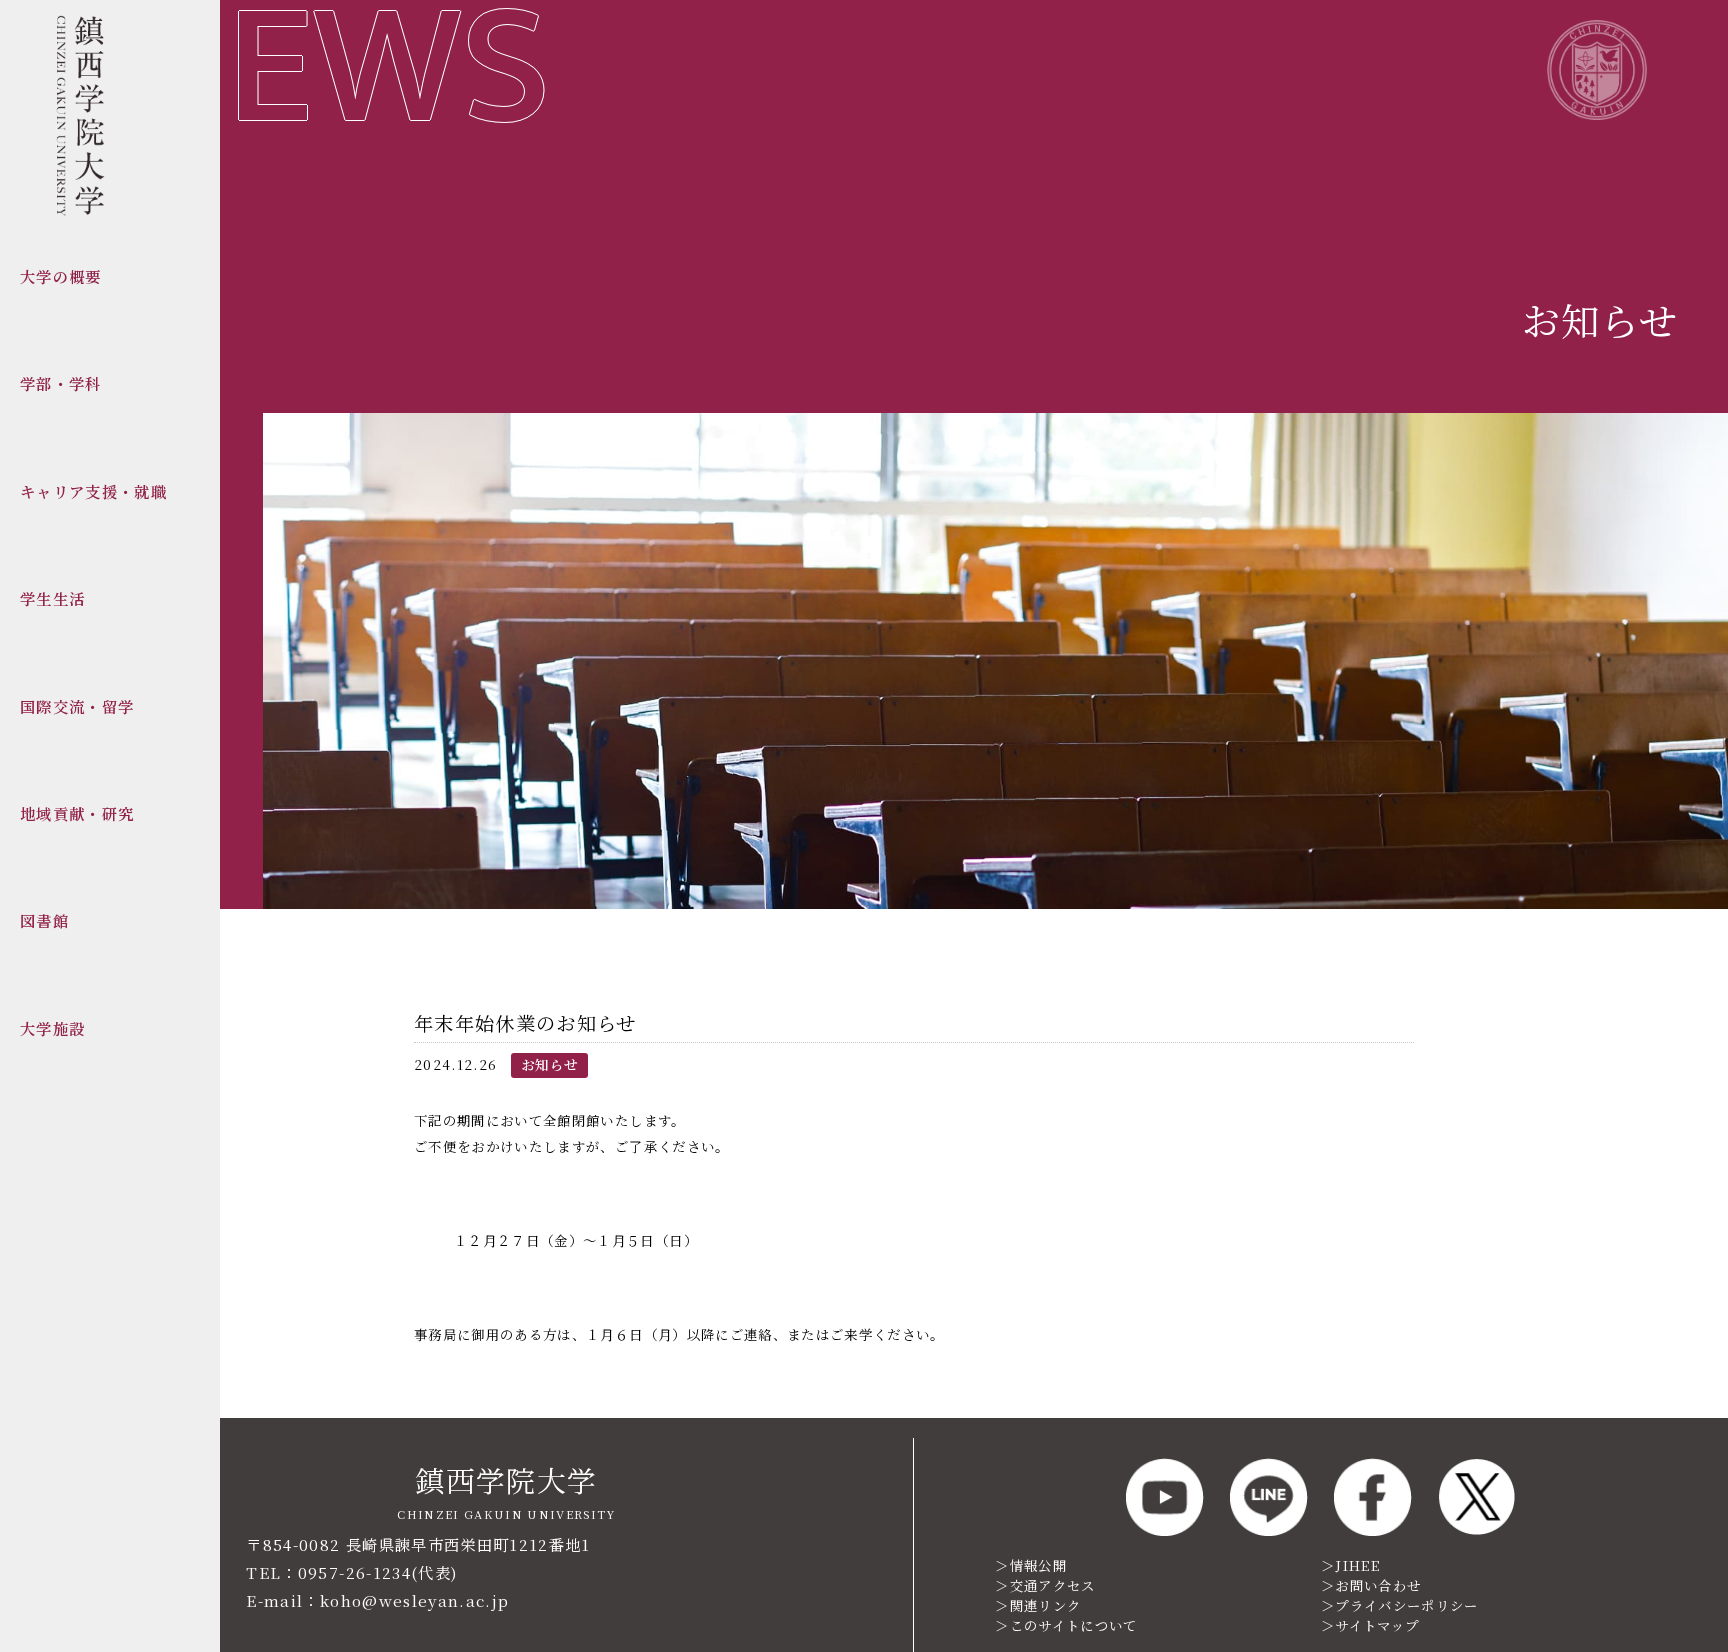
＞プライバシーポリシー (1400, 1605)
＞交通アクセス (1045, 1585)
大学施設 (52, 1028)
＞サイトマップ (1370, 1625)
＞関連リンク (1038, 1605)
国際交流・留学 (77, 706)
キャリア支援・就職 (93, 491)
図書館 (44, 920)
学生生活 (52, 598)
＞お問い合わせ (1371, 1585)
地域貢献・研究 (77, 813)
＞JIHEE (1350, 1565)
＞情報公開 (1031, 1565)
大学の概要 (61, 276)
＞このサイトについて (1066, 1625)
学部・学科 (61, 383)
